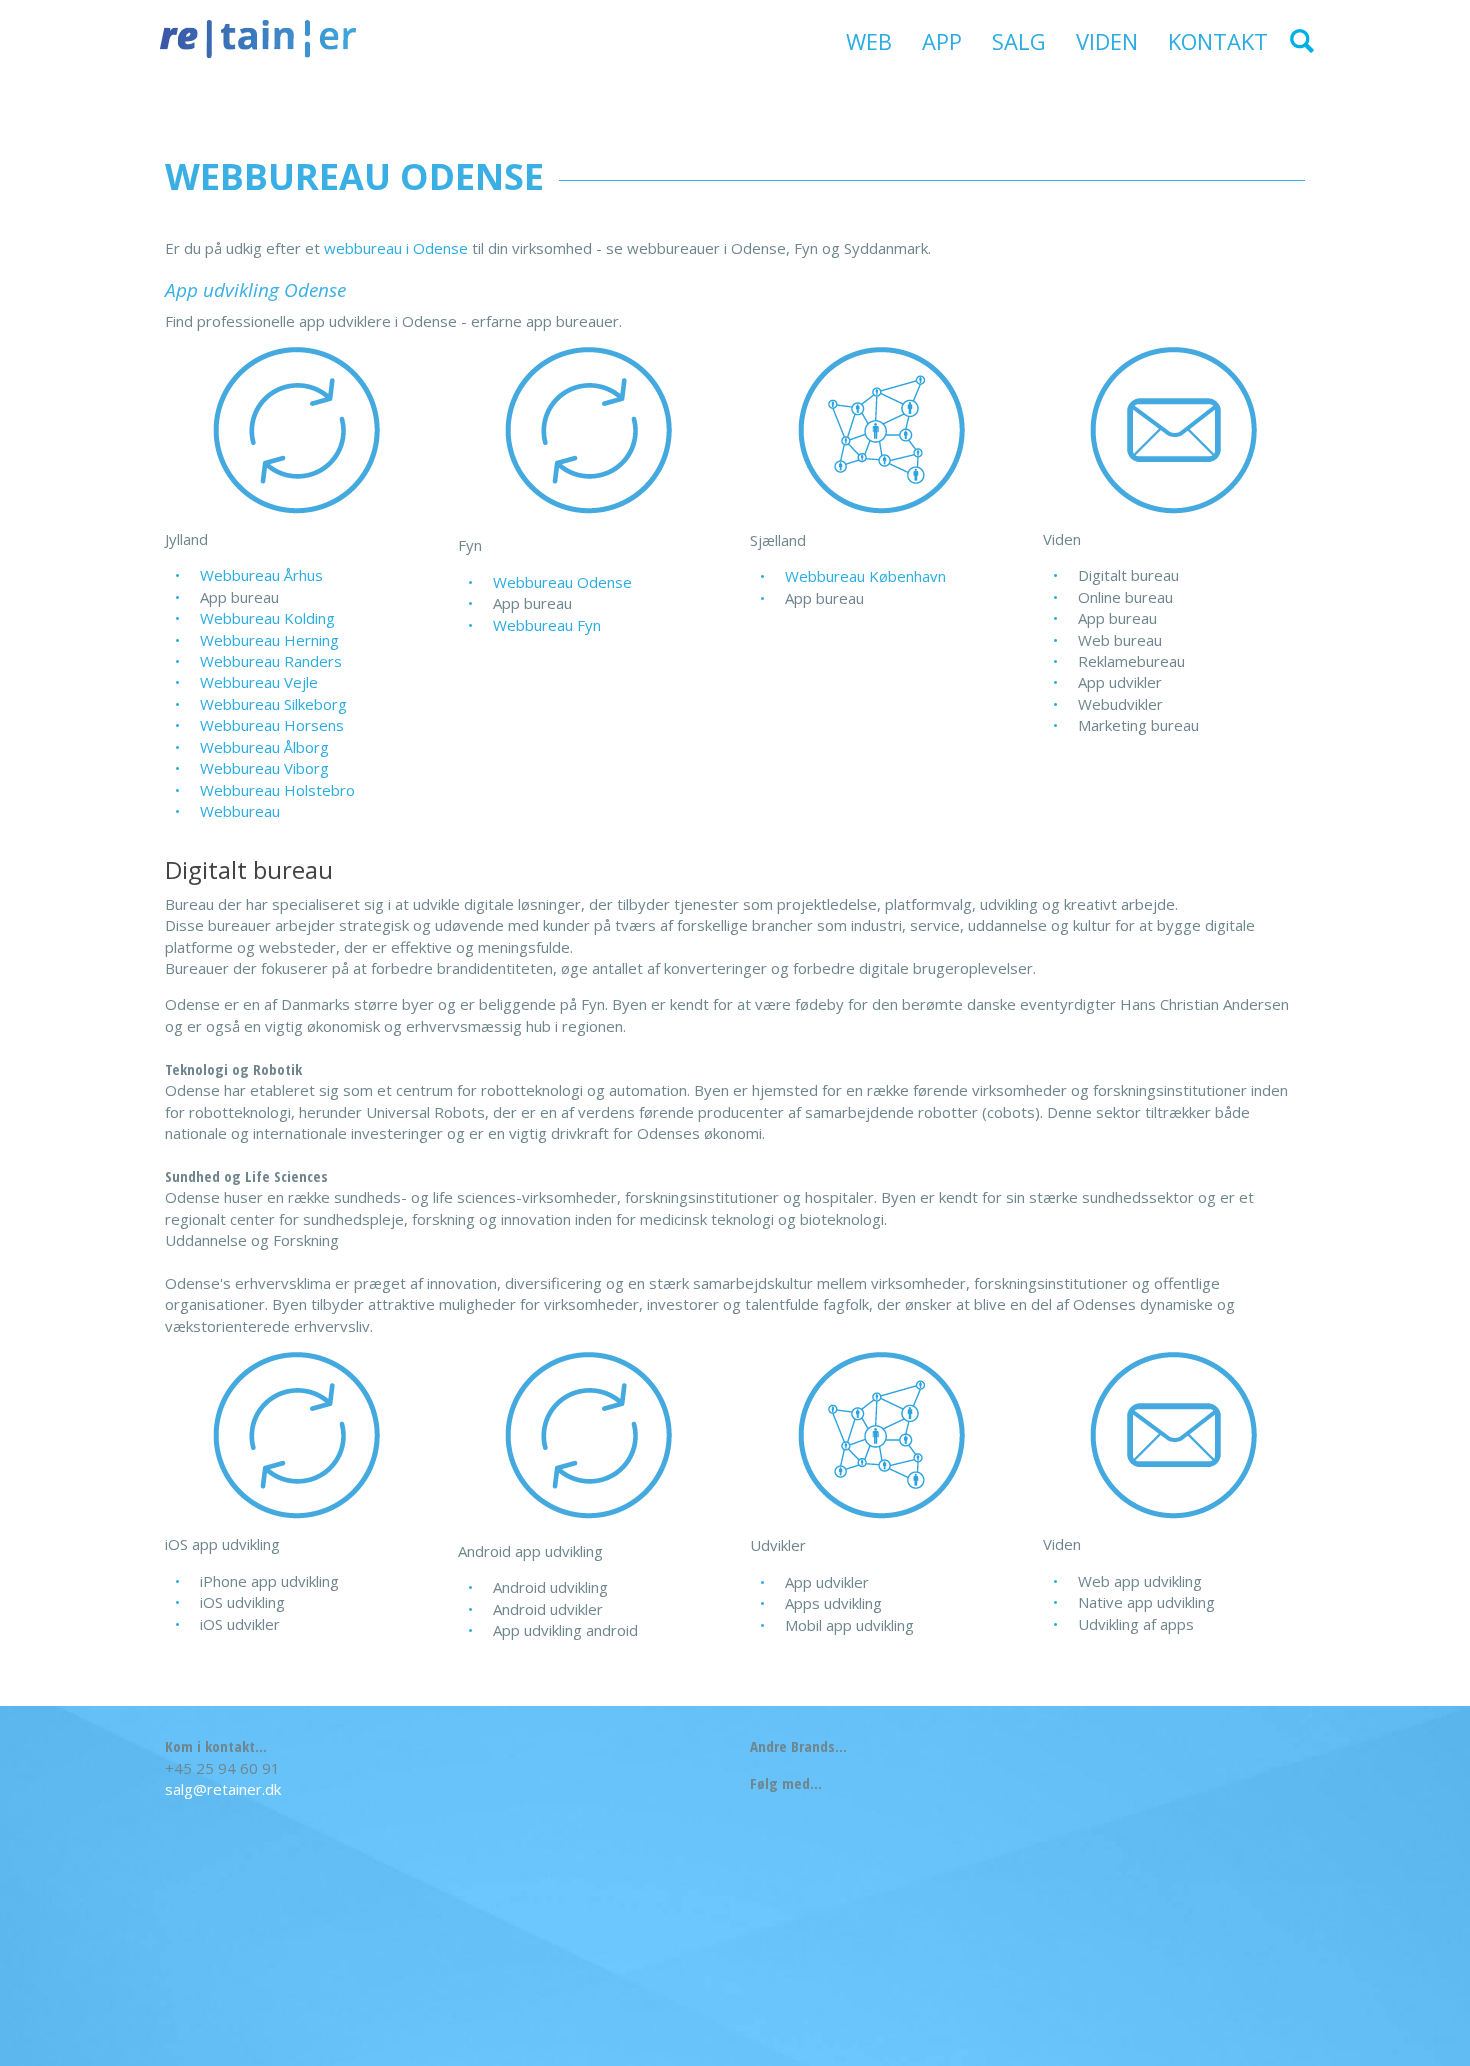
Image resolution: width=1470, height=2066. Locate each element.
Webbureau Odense (562, 582)
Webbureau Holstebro (277, 790)
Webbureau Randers (271, 661)
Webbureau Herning (269, 640)
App (942, 41)
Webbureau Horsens (272, 725)
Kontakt (1218, 41)
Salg (1019, 41)
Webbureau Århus (261, 575)
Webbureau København (865, 576)
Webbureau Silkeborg (273, 704)
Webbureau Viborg (264, 768)
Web (869, 41)
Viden (1107, 41)
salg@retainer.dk (223, 1789)
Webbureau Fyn (547, 625)
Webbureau (240, 811)
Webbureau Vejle (259, 682)
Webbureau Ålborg (264, 747)
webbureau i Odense (396, 248)
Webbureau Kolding (267, 618)
